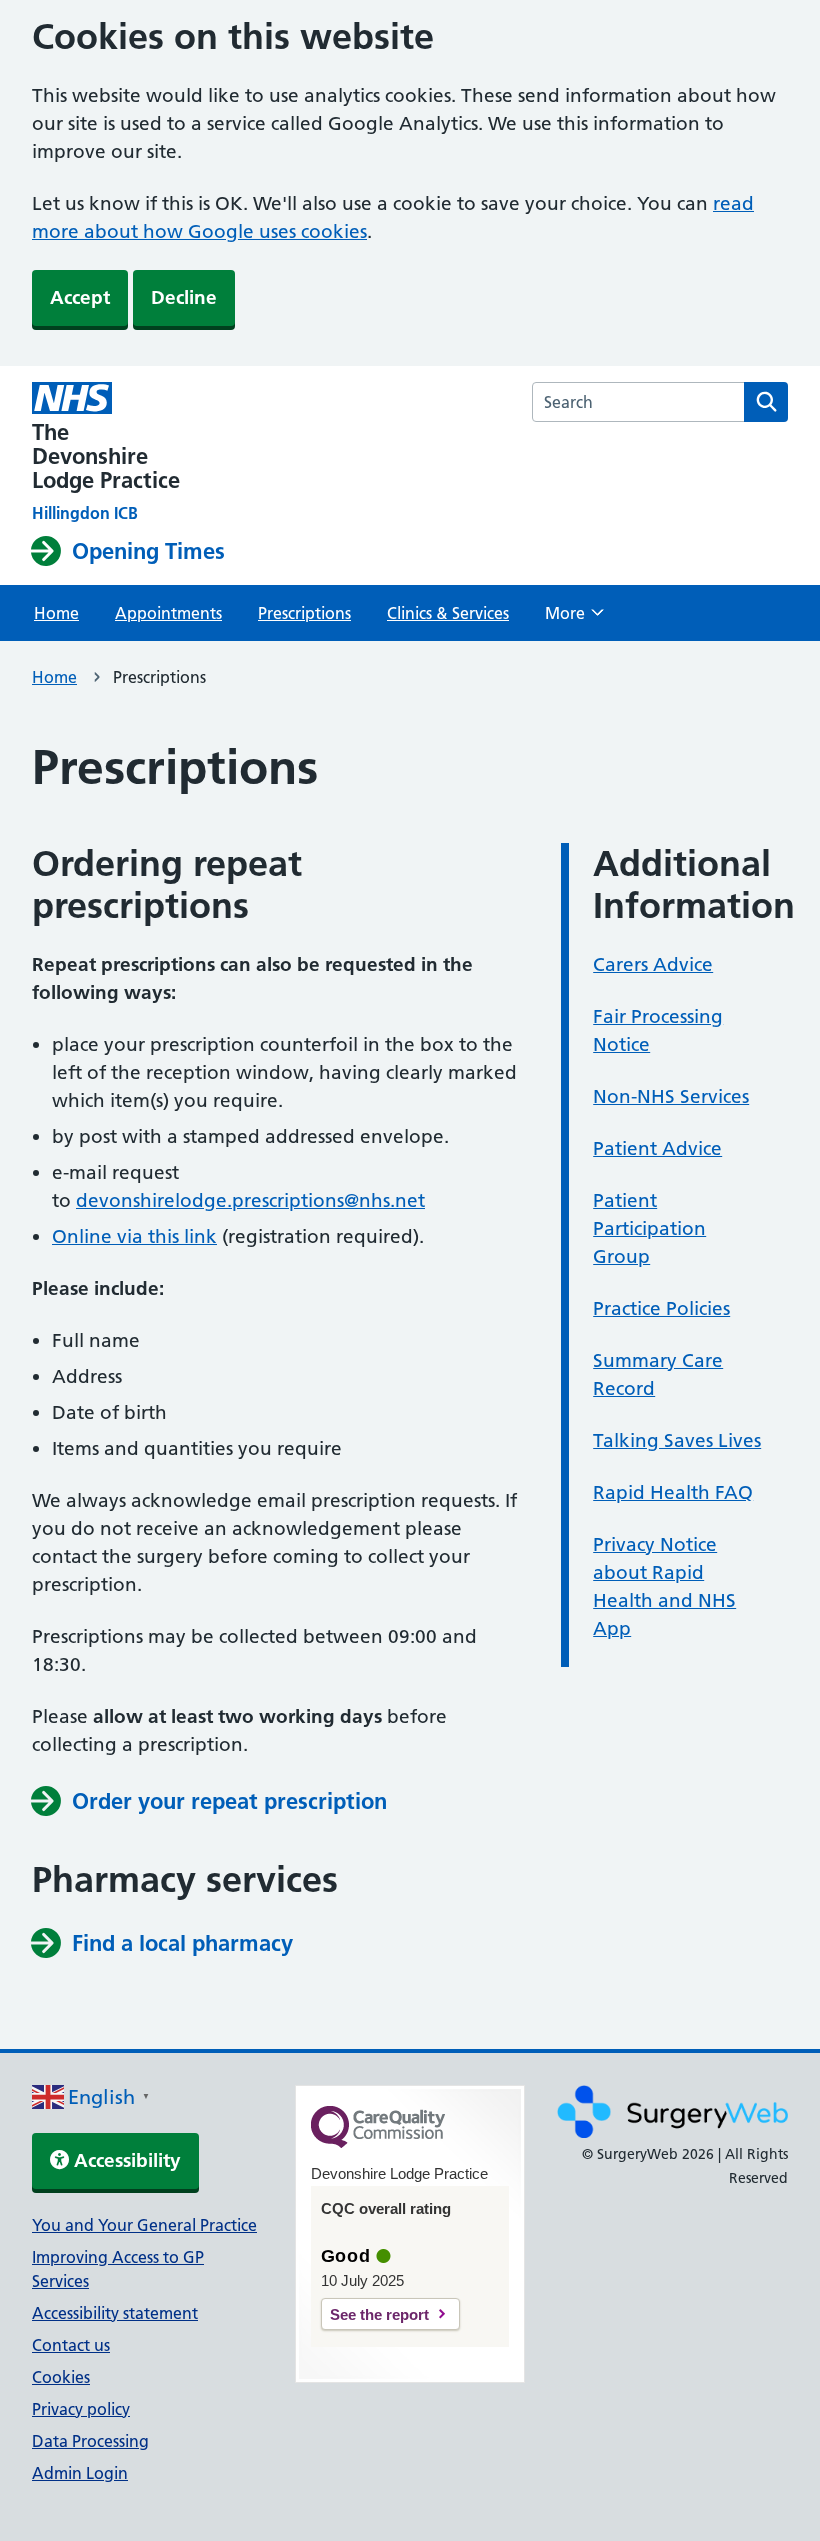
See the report (379, 2314)
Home (56, 613)
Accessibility (125, 2160)
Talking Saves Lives (677, 1440)
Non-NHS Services (671, 1096)
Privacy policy (81, 2409)
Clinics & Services (448, 613)
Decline (184, 297)
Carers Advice (653, 964)
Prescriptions (304, 613)
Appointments (168, 613)
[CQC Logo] (378, 2143)
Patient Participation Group (649, 1228)
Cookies (61, 2377)
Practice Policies (661, 1308)
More (574, 619)
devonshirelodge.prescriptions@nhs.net (250, 1200)
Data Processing (90, 2441)
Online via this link (134, 1236)
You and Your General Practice (144, 2225)
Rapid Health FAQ (673, 1492)
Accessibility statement (115, 2313)
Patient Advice (657, 1148)
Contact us (71, 2345)
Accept (80, 297)
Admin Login (80, 2473)
